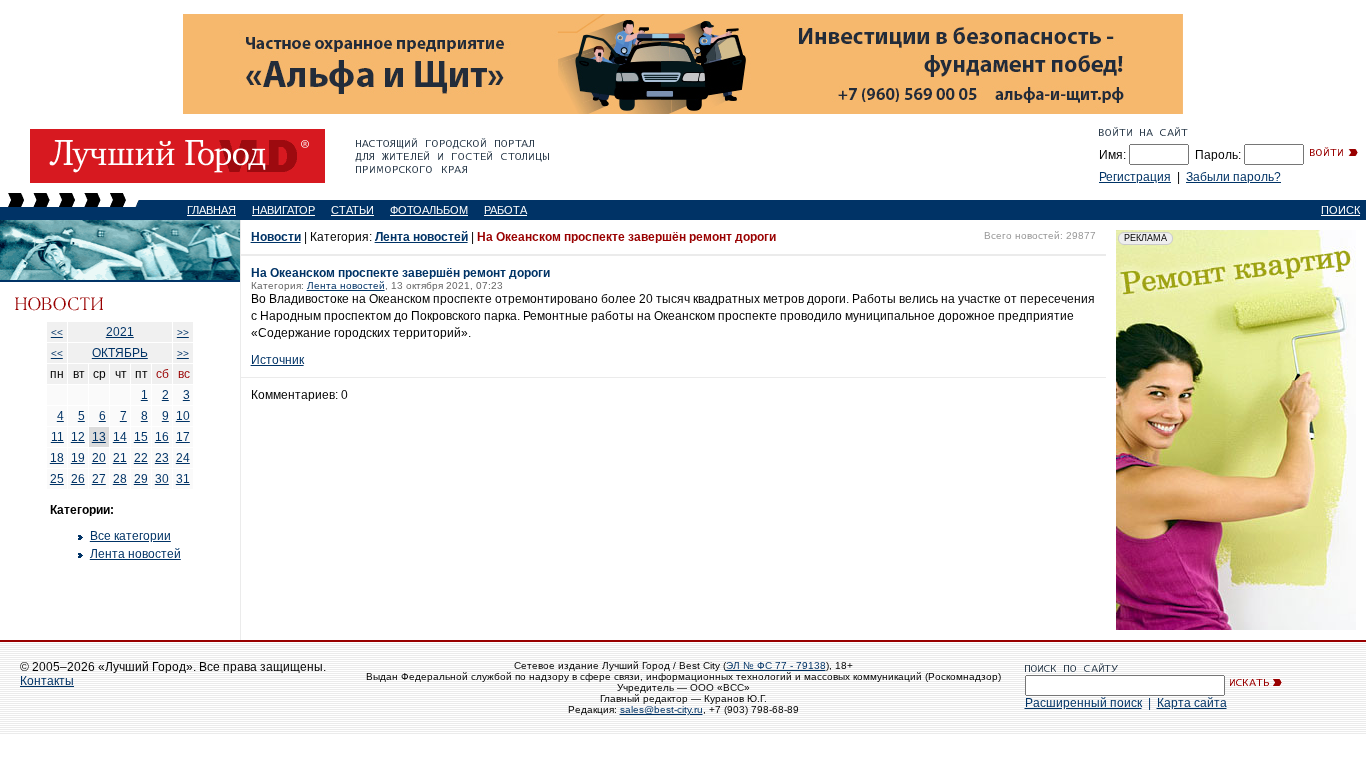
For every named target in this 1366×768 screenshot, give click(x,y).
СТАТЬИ (352, 210)
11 (57, 437)
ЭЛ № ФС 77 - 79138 (776, 665)
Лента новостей (135, 554)
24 (183, 458)
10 (183, 416)
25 (57, 479)
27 (99, 479)
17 (183, 437)
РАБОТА (505, 210)
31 (183, 479)
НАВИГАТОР (283, 210)
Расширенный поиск (1083, 703)
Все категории (130, 536)
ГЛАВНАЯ (211, 210)
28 (120, 479)
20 (99, 458)
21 (120, 458)
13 (99, 437)
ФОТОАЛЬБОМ (429, 210)
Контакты (47, 681)
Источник (277, 360)
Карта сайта (1192, 703)
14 (120, 437)
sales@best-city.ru (661, 709)
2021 (120, 332)
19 (78, 458)
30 (162, 479)
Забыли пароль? (1233, 177)
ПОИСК (1340, 210)
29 (141, 479)
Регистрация (1135, 177)
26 (78, 479)
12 (78, 437)
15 (141, 437)
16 (162, 437)
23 (162, 458)
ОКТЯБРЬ (120, 353)
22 (141, 458)
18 (57, 458)
